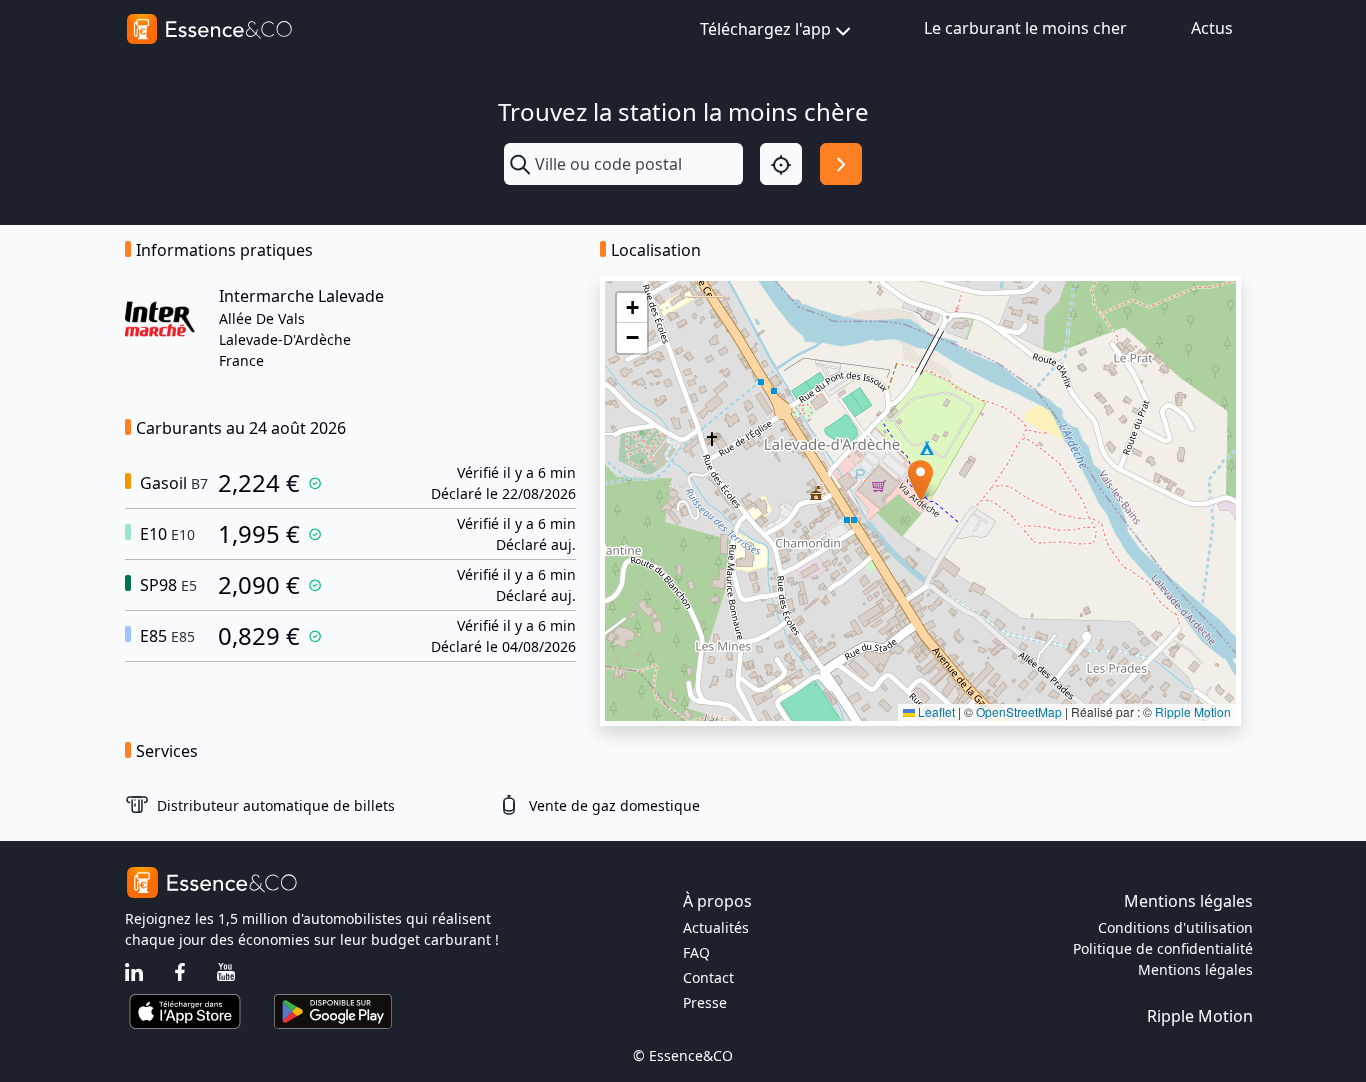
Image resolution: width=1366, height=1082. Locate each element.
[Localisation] (781, 164)
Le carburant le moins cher (1025, 28)
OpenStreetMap (1019, 711)
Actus (1212, 28)
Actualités (716, 927)
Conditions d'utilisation (1175, 927)
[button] (920, 480)
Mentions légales (1195, 969)
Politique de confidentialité (1163, 948)
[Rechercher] (841, 164)
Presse (705, 1002)
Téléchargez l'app (765, 29)
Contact (708, 977)
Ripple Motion (1193, 711)
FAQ (696, 952)
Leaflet (935, 711)
